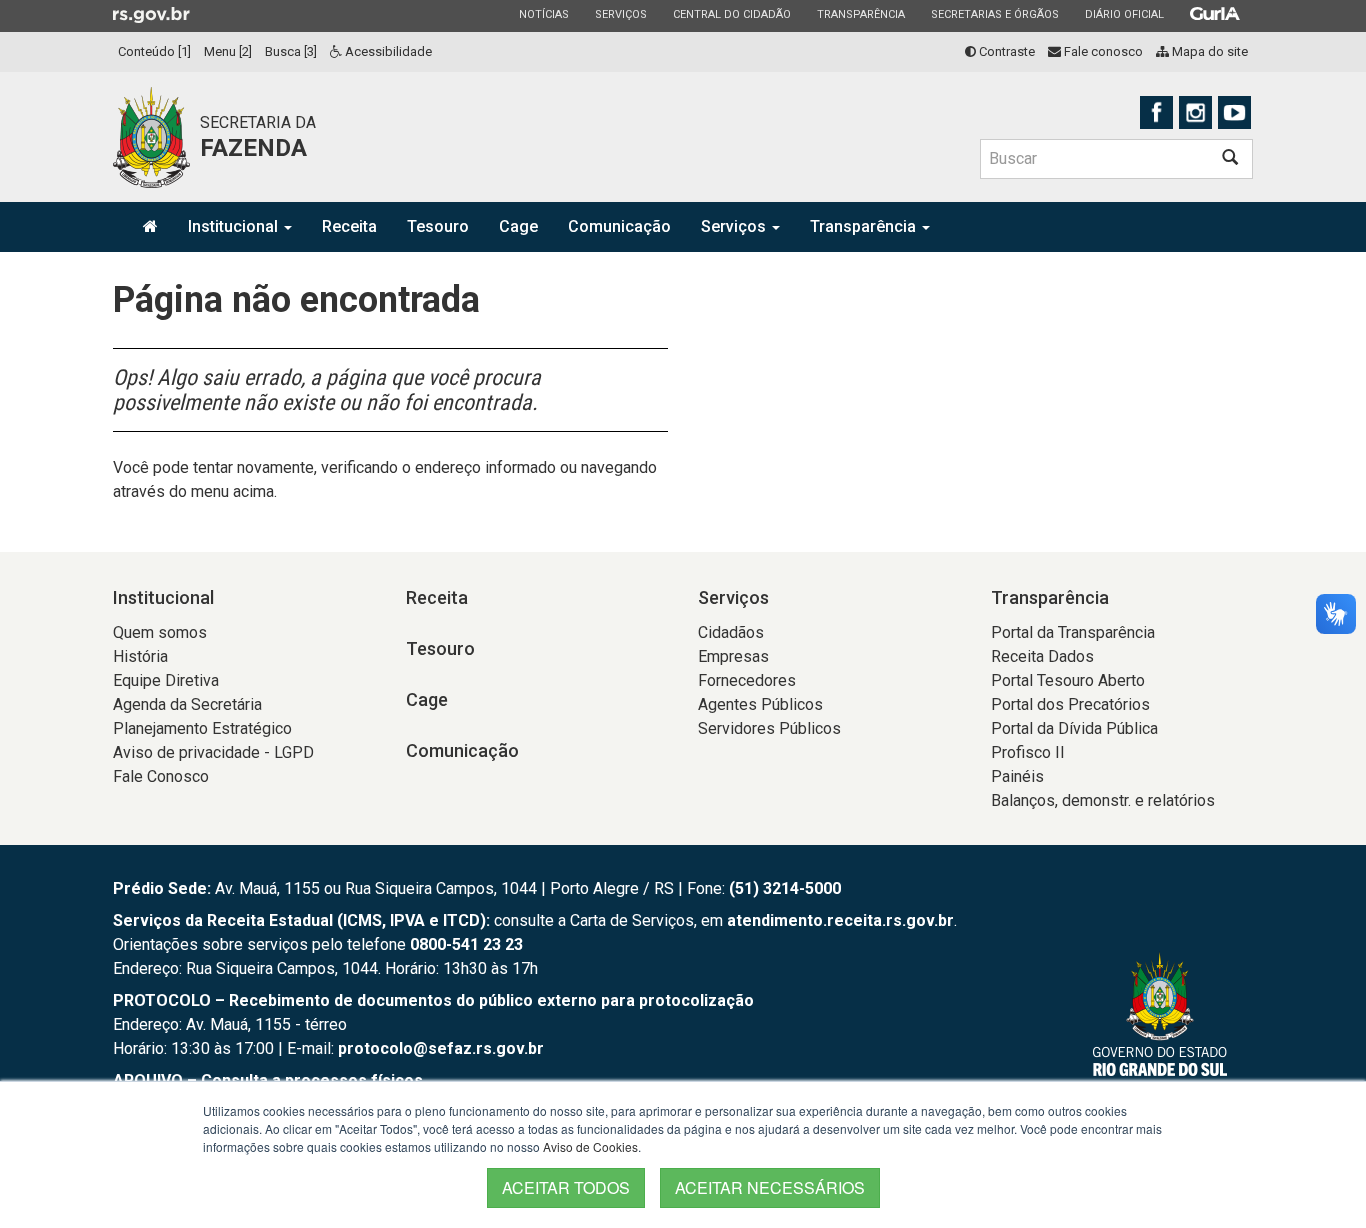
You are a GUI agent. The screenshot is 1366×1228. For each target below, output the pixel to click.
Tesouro (438, 226)
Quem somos (160, 632)
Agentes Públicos (760, 704)
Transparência (860, 14)
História (140, 656)
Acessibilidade (387, 51)
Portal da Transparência (1073, 632)
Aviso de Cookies (590, 1146)
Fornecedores (747, 680)
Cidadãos (731, 632)
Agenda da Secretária (187, 704)
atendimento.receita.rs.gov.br (840, 920)
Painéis (1017, 776)
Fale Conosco (161, 776)
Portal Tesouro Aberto (1068, 680)
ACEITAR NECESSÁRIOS (770, 1187)
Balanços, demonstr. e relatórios (1103, 800)
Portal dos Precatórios (1070, 704)
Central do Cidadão (731, 14)
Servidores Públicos (769, 728)
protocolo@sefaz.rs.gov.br (441, 1048)
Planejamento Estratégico (202, 728)
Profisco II (1028, 752)
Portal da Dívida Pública (1074, 728)
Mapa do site (1208, 51)
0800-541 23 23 (466, 944)
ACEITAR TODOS (566, 1187)
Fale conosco (1102, 51)
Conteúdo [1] (154, 51)
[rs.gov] (151, 14)
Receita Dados (1042, 656)
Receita (349, 226)
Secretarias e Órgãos (994, 14)
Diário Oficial (1124, 14)
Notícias (543, 14)
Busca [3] (291, 51)
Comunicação (619, 226)
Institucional (235, 226)
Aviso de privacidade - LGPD (213, 752)
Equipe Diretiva (166, 680)
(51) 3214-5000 (785, 888)
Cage (518, 226)
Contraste (1005, 51)
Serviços (620, 14)
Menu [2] (228, 51)
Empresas (733, 656)
